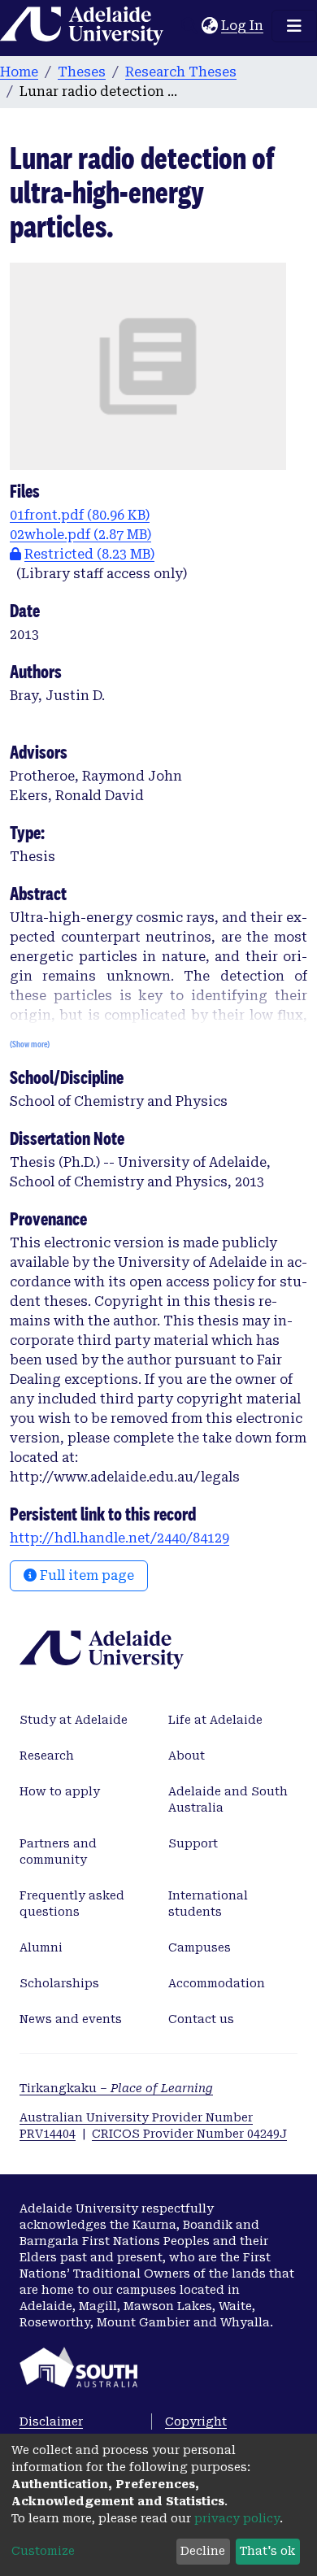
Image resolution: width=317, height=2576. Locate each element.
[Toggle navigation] (294, 26)
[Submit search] (189, 26)
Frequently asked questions (72, 1904)
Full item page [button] (85, 1575)
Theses (82, 72)
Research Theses (181, 72)
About (187, 1756)
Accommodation (217, 1983)
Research (47, 1756)
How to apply (60, 1791)
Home (19, 72)
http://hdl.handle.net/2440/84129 (119, 1538)
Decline (203, 2551)
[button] (209, 26)
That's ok (267, 2551)
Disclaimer (51, 2422)
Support (193, 1843)
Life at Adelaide (215, 1720)
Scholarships (59, 1983)
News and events (71, 2019)
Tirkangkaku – (116, 2088)
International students (208, 1904)
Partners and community (58, 1851)
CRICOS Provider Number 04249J (189, 2134)
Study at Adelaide (74, 1720)
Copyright (196, 2422)
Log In (243, 26)
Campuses (200, 1947)
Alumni (41, 1947)
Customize (43, 2551)
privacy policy (237, 2518)
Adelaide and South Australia (228, 1799)
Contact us (201, 2019)
